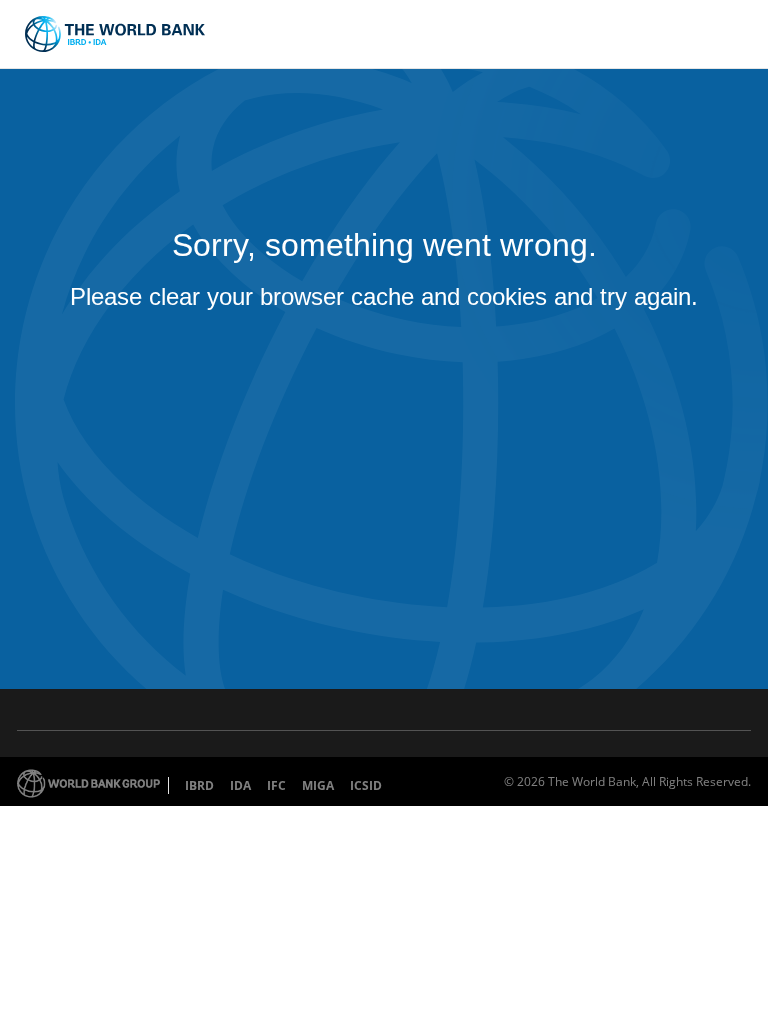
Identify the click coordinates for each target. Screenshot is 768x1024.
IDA (240, 785)
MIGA (318, 785)
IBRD (199, 785)
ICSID (366, 785)
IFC (276, 785)
